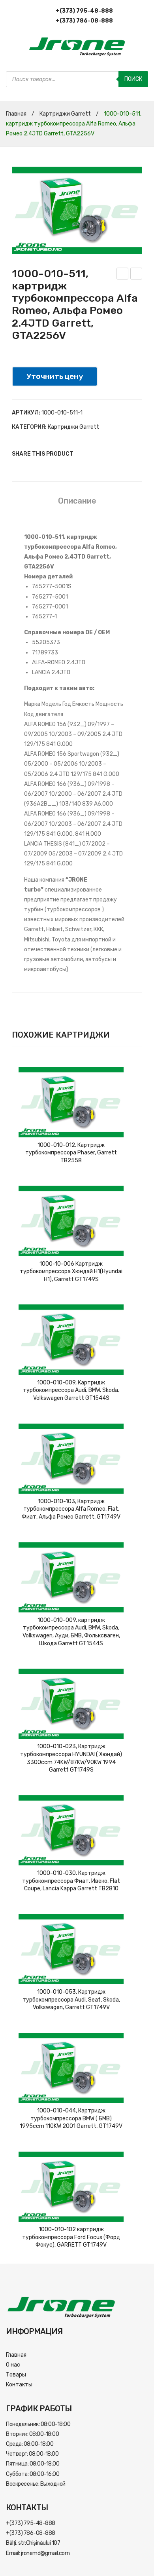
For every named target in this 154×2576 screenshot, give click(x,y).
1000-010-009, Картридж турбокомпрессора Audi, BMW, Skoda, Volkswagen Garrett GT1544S (71, 1390)
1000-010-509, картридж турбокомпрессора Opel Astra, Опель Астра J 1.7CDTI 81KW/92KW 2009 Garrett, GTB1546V (123, 275)
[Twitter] (95, 454)
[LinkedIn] (130, 454)
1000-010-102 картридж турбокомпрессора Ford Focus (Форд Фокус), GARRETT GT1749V (71, 2237)
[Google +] (118, 454)
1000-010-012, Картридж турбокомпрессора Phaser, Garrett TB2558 (71, 1153)
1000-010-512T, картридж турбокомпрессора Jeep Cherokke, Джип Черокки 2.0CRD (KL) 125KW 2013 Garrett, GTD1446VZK (136, 275)
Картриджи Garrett (65, 114)
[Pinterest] (107, 454)
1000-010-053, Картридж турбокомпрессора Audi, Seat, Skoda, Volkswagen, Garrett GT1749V (71, 2000)
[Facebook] (83, 454)
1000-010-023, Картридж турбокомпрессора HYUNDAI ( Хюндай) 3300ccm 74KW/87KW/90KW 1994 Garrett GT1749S (71, 1758)
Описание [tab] (77, 501)
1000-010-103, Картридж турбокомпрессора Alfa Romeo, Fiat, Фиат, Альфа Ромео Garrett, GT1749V (71, 1509)
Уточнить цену (55, 376)
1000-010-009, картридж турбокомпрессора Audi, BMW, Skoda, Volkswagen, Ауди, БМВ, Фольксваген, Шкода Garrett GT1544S (71, 1632)
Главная (16, 114)
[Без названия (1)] (77, 210)
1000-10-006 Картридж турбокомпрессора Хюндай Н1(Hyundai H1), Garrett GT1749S (71, 1272)
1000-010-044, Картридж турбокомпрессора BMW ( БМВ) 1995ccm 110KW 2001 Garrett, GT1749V (71, 2118)
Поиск (133, 79)
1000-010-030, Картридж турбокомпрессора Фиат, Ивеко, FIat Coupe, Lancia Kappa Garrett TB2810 (71, 1881)
